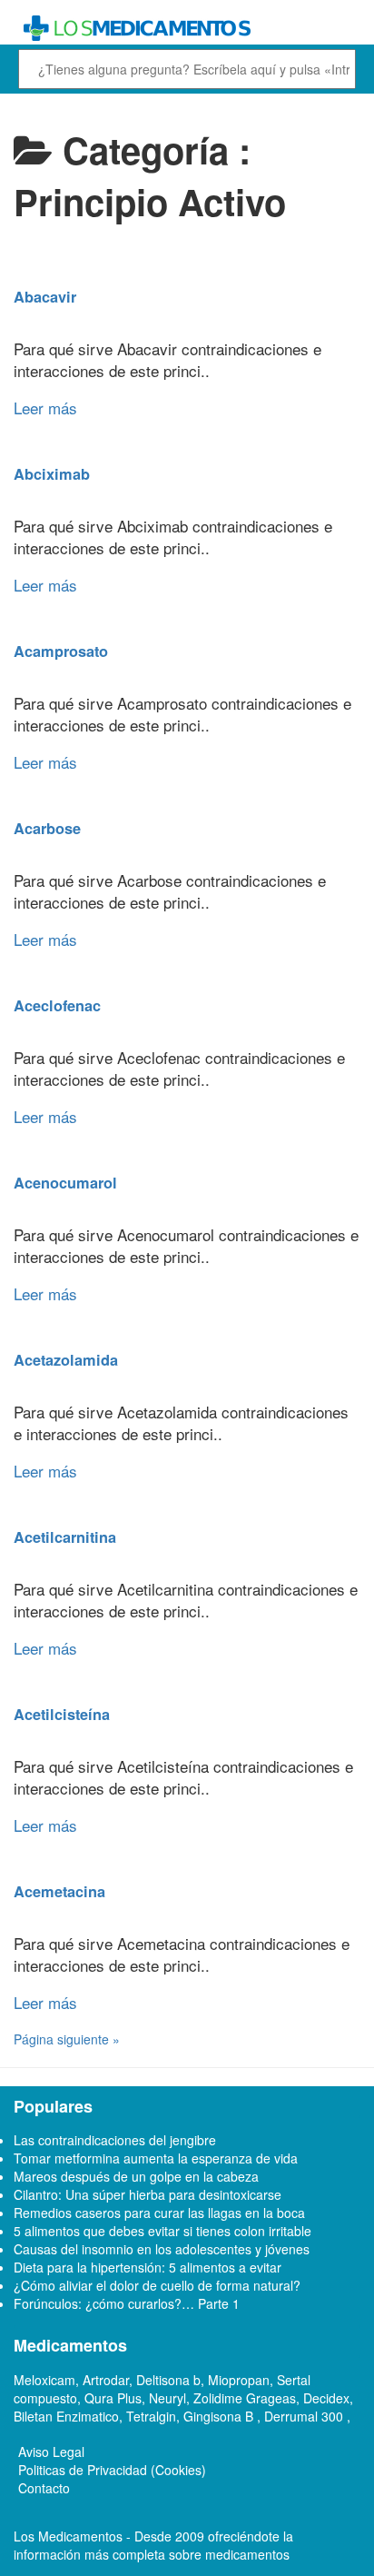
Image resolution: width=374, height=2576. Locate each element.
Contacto (44, 2488)
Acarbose (47, 828)
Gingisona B (220, 2416)
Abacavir (45, 297)
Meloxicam (44, 2380)
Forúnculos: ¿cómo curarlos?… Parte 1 (127, 2303)
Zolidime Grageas (245, 2398)
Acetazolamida (66, 1360)
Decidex (326, 2398)
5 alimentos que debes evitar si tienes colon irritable (162, 2231)
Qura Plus (113, 2398)
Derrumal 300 (305, 2416)
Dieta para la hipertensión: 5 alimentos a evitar (148, 2267)
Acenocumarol (65, 1183)
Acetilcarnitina (65, 1537)
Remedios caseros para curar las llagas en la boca (159, 2213)
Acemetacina (59, 1891)
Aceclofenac (57, 1005)
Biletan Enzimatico (66, 2416)
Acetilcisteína (62, 1714)
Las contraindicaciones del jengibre (115, 2140)
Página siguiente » (67, 2039)
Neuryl (167, 2398)
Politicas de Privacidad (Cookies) (112, 2470)
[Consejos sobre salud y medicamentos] (187, 29)
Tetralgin (151, 2416)
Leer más (45, 408)
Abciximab (52, 474)
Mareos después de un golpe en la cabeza (136, 2176)
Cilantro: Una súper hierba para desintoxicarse (148, 2194)
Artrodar (106, 2380)
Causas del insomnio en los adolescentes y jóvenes (162, 2249)
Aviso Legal (51, 2452)
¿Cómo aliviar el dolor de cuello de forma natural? (157, 2285)
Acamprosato (61, 651)
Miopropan (239, 2380)
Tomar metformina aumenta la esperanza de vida (156, 2158)
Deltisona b (168, 2380)
